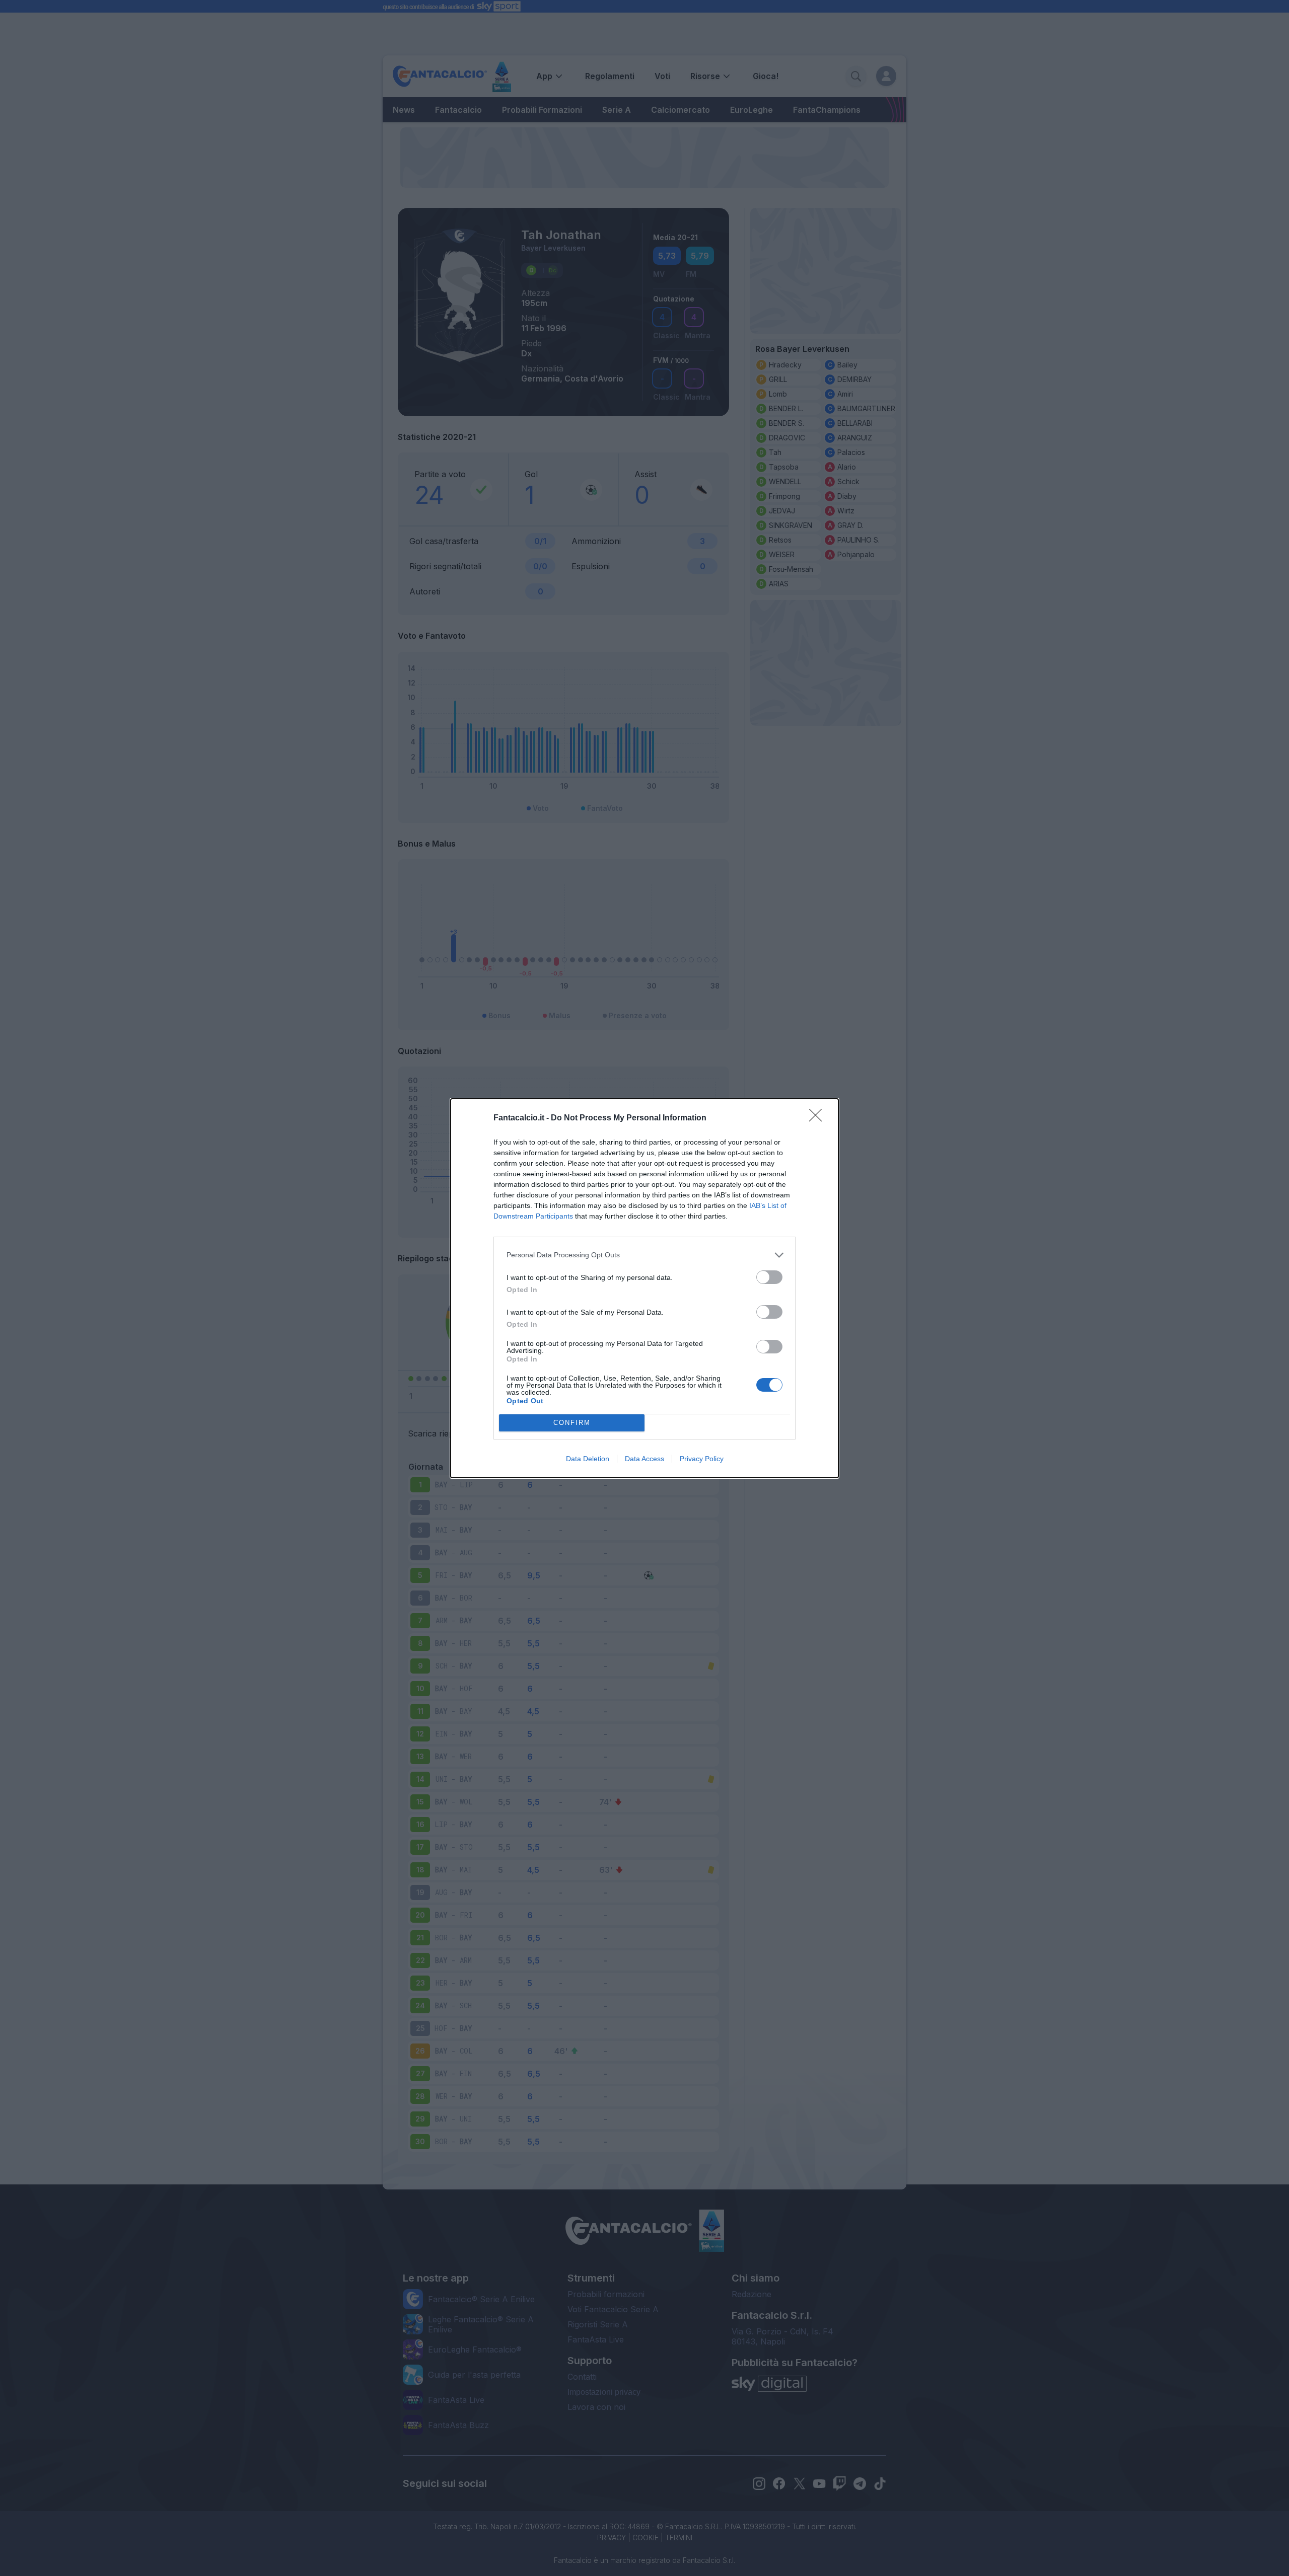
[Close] (819, 1118)
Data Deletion (588, 1459)
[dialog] (644, 1288)
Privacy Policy (702, 1459)
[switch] (769, 1277)
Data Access (644, 1459)
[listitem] (644, 1255)
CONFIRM (572, 1423)
